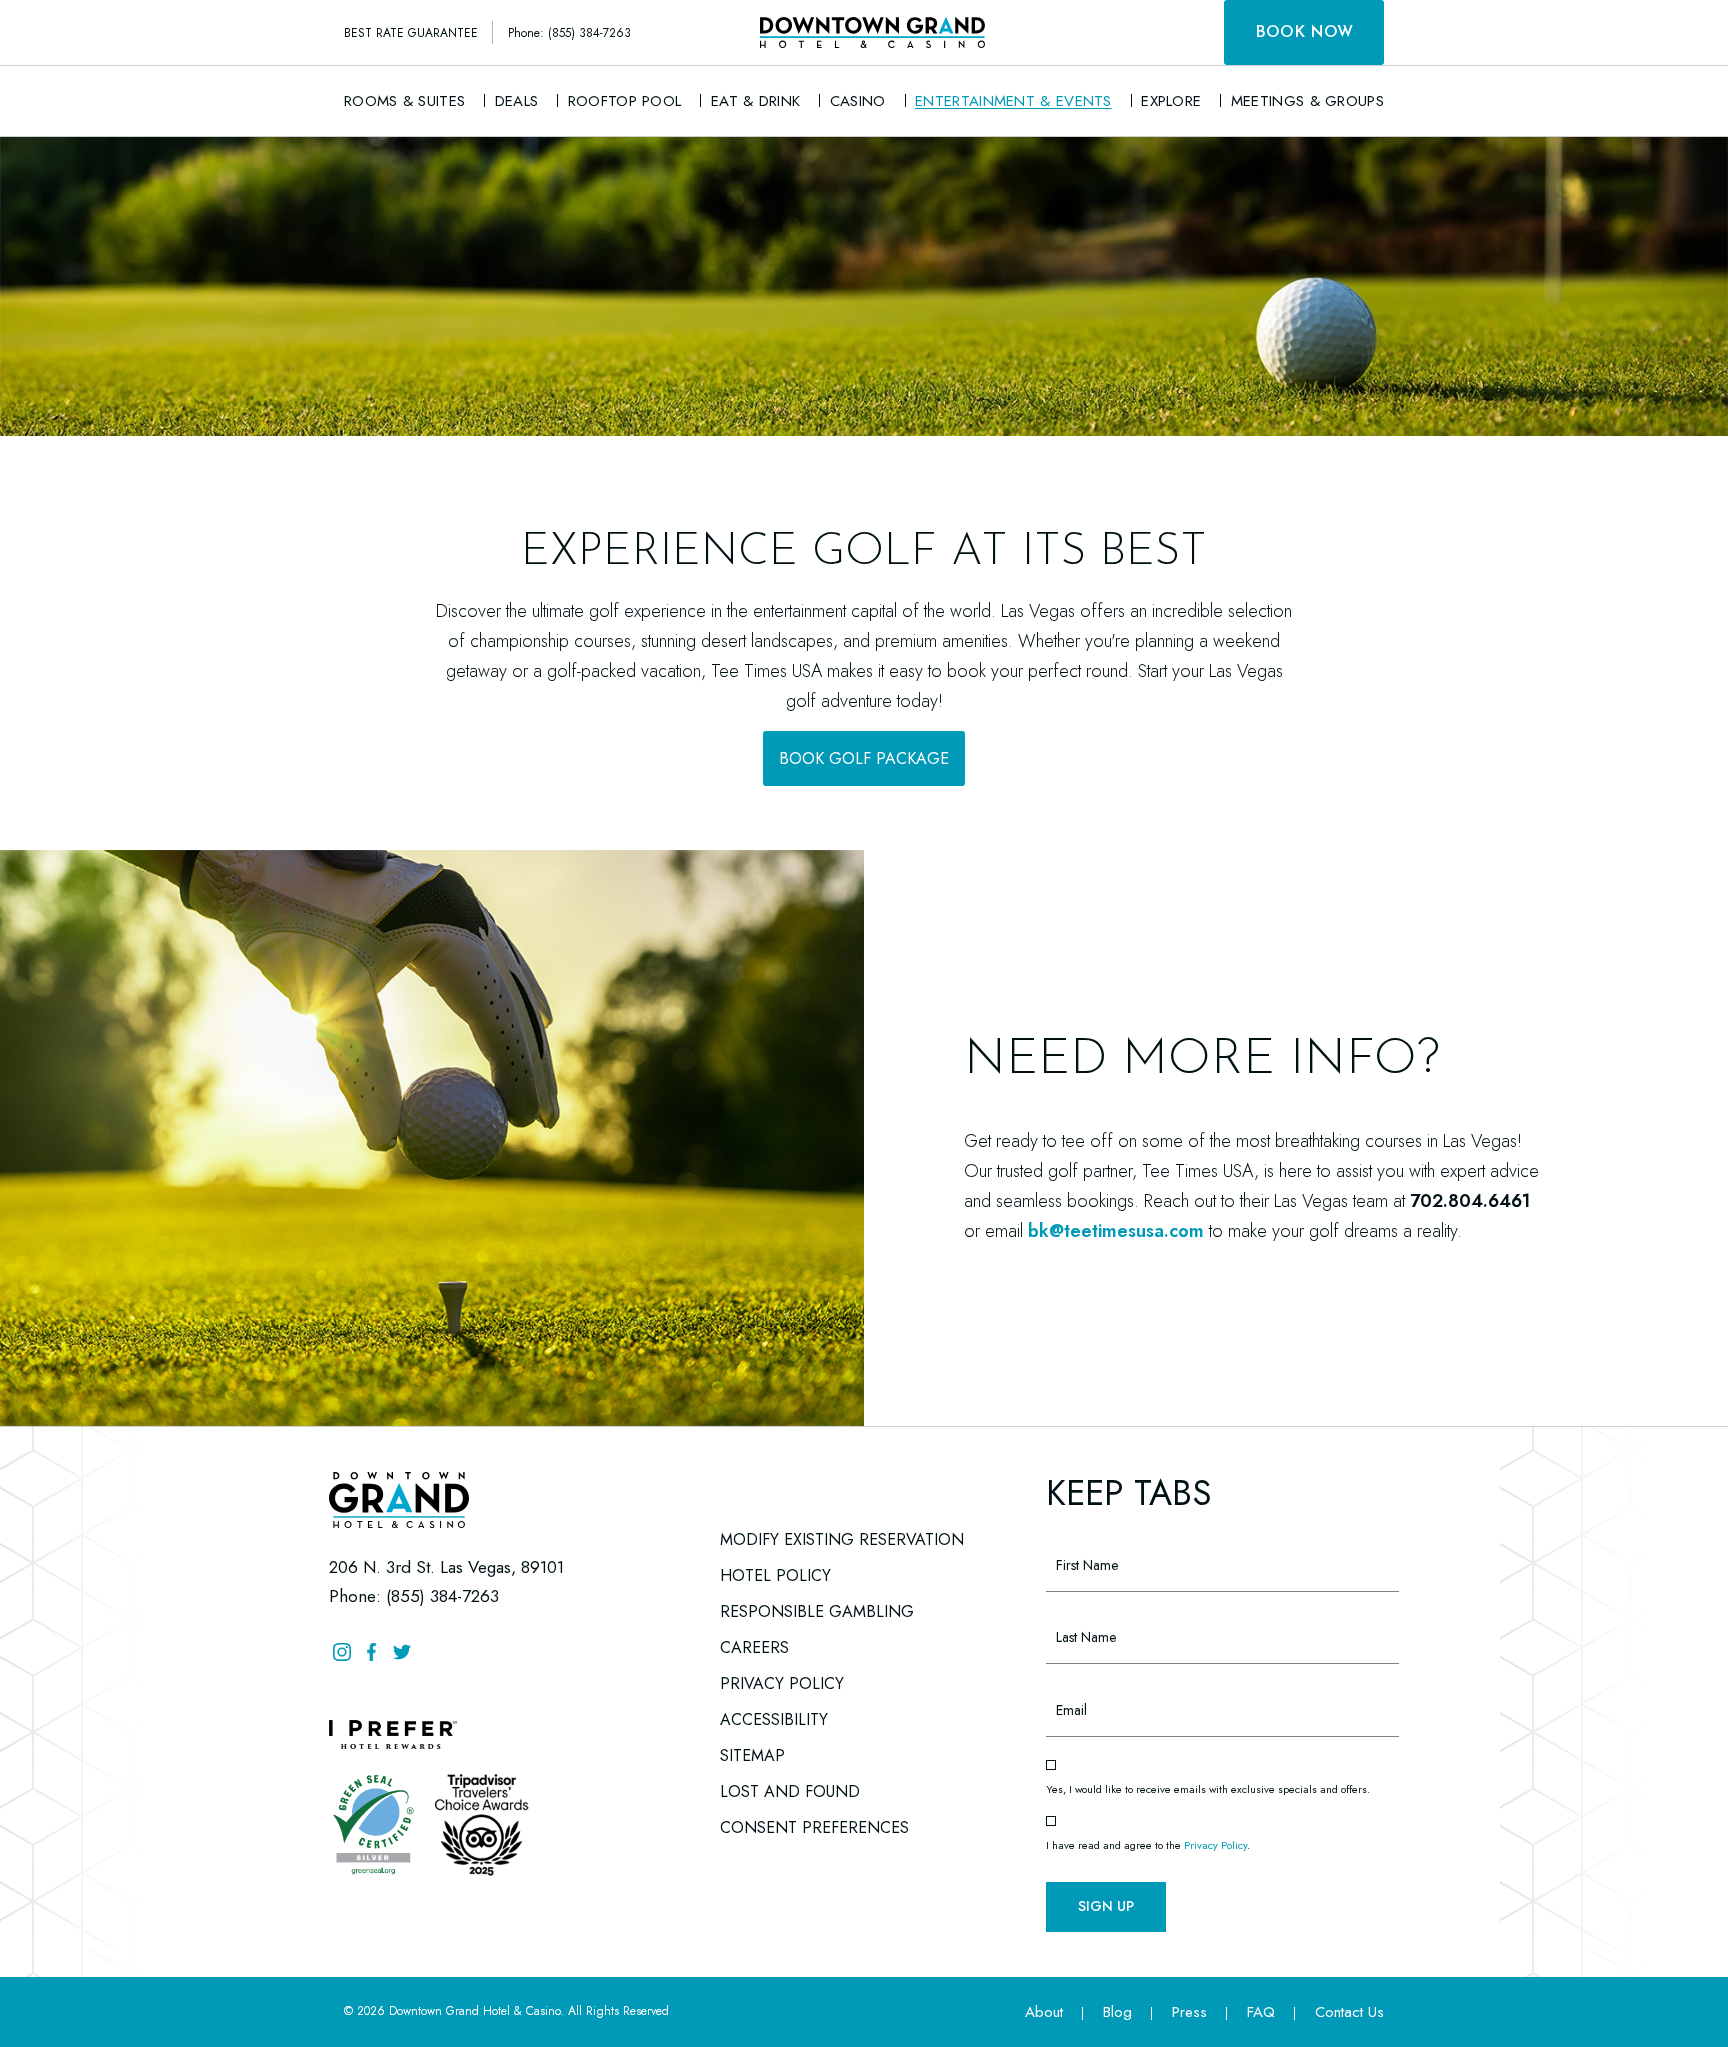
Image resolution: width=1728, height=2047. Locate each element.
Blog (1117, 2012)
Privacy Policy (782, 1683)
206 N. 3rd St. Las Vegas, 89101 (446, 1567)
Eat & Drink (755, 101)
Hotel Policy (775, 1575)
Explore (1171, 101)
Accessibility (774, 1719)
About (1044, 2012)
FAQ (1261, 2012)
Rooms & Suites (404, 101)
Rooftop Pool (625, 101)
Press (1189, 2012)
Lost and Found (790, 1788)
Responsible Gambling (817, 1611)
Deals (517, 101)
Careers (754, 1644)
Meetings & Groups (1307, 101)
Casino (858, 101)
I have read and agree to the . (1148, 1845)
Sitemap (752, 1755)
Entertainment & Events (1013, 101)
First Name (1080, 1530)
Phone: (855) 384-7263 (569, 33)
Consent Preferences (814, 1827)
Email (1062, 1675)
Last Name (1079, 1603)
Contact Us (1349, 2012)
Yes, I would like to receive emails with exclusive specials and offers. (1208, 1789)
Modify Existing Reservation (842, 1539)
